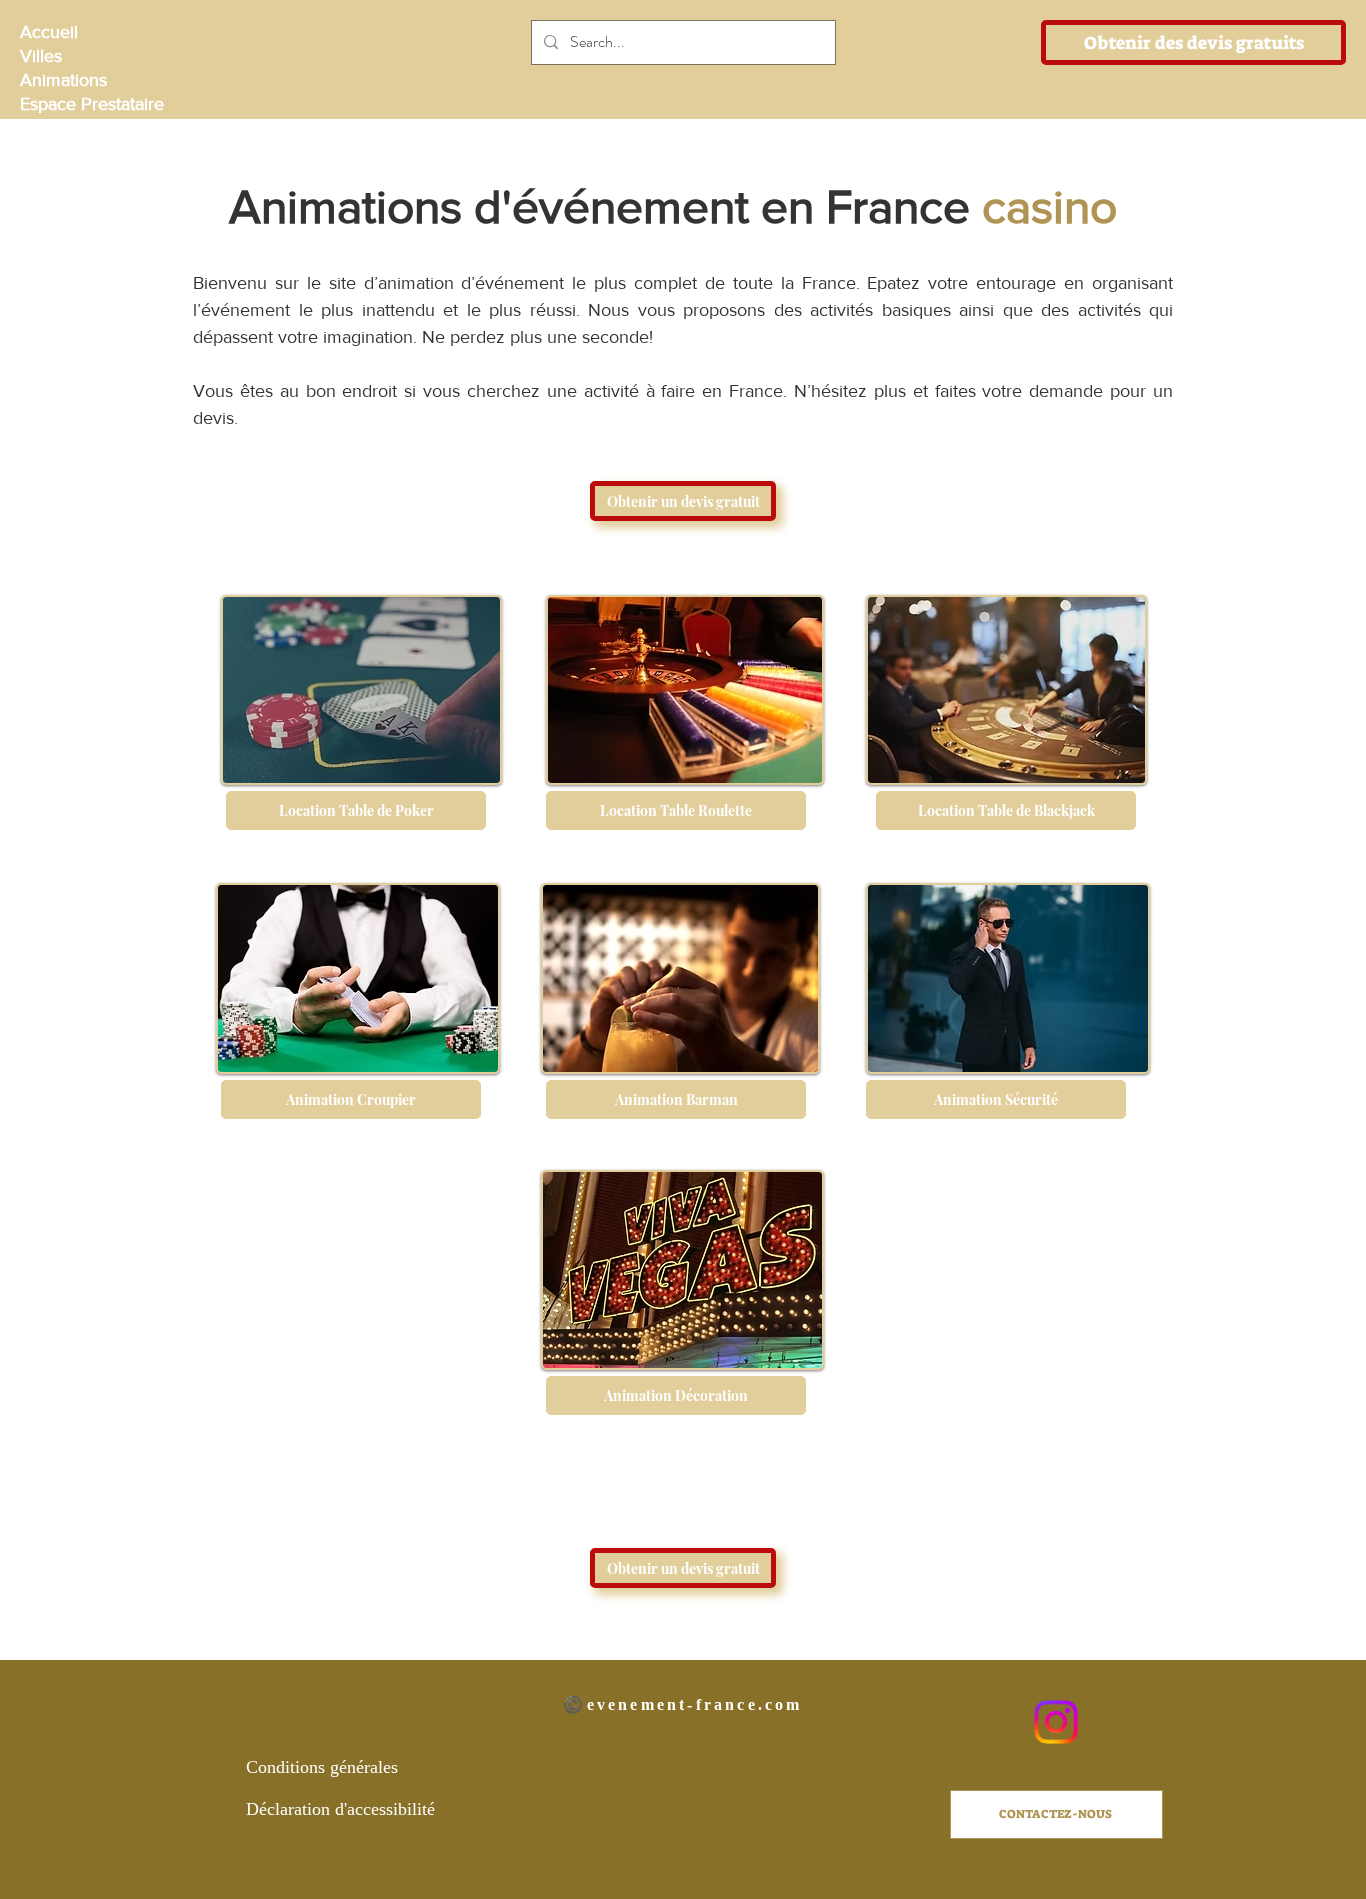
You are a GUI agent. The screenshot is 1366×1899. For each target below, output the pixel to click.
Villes (41, 56)
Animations (63, 80)
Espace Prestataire (90, 104)
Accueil (49, 32)
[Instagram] (1056, 1722)
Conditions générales (322, 1767)
